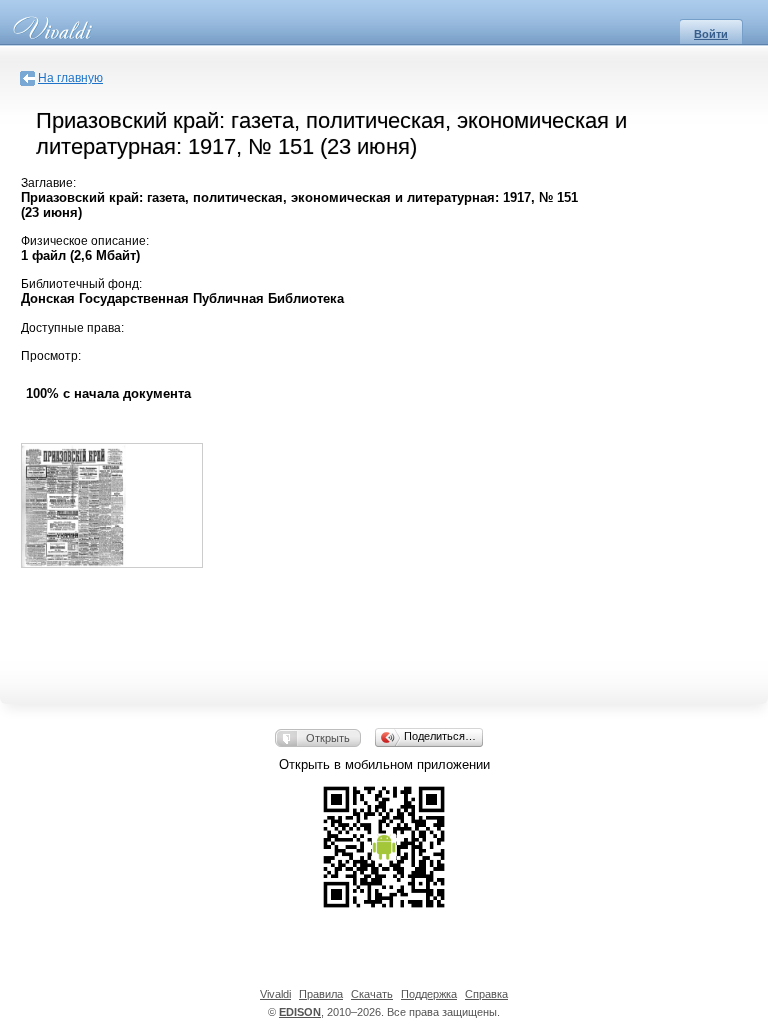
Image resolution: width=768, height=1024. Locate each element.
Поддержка (429, 994)
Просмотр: (51, 356)
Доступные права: (72, 328)
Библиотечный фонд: (81, 284)
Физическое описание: (85, 241)
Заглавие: (48, 183)
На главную (70, 78)
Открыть (328, 738)
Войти (711, 34)
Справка (486, 994)
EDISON (300, 1012)
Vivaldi (275, 994)
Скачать (372, 994)
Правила (321, 994)
